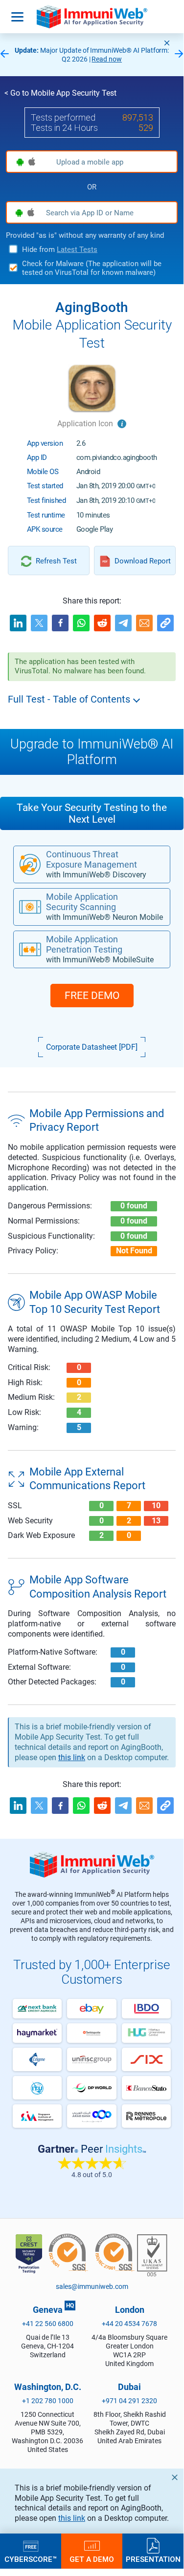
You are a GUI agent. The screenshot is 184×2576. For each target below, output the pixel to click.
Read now (107, 59)
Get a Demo (92, 2559)
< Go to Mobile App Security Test (60, 93)
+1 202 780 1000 (48, 2401)
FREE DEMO (92, 996)
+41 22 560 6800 (48, 2324)
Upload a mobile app (90, 162)
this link (72, 2518)
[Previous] (4, 54)
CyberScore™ (31, 2559)
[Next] (179, 54)
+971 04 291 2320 (129, 2401)
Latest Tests (77, 249)
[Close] (167, 43)
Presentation (153, 2559)
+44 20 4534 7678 (129, 2324)
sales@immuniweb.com (92, 2286)
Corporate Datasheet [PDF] (92, 1047)
